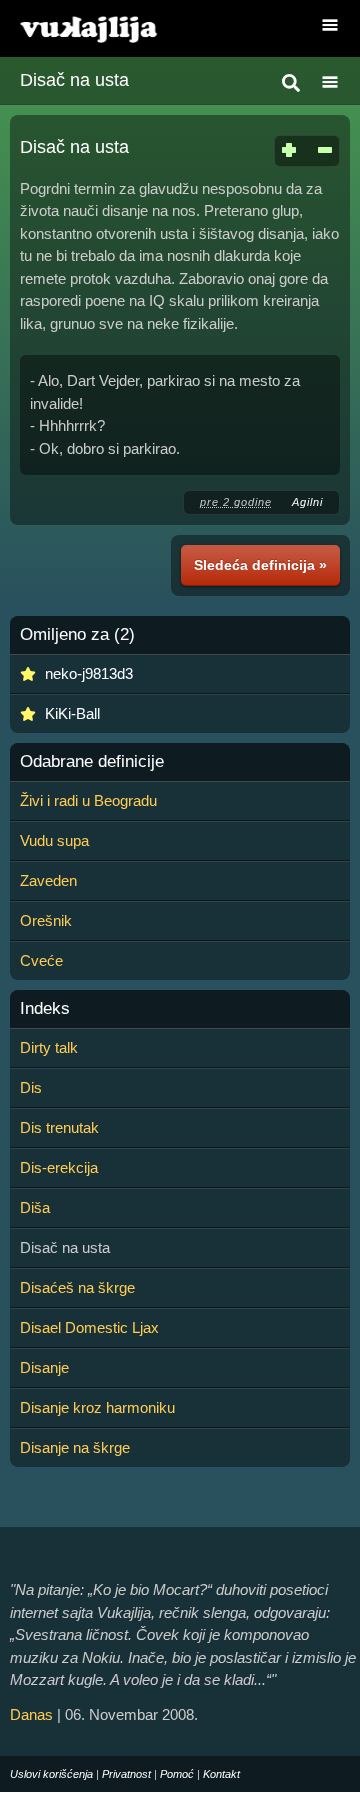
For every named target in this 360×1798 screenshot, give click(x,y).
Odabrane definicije (92, 762)
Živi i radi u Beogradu (88, 800)
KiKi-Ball (72, 713)
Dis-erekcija (59, 1167)
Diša (35, 1207)
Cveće (41, 960)
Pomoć (177, 1774)
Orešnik (46, 920)
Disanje (44, 1367)
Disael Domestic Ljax (89, 1327)
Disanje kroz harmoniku (97, 1407)
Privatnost (126, 1774)
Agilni (307, 502)
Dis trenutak (59, 1127)
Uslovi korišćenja (51, 1774)
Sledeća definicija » (260, 565)
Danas (31, 1714)
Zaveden (48, 880)
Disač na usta (74, 80)
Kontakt (221, 1774)
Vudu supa (54, 840)
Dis (31, 1087)
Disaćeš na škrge (77, 1287)
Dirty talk (49, 1047)
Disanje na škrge (75, 1447)
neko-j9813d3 (89, 673)
